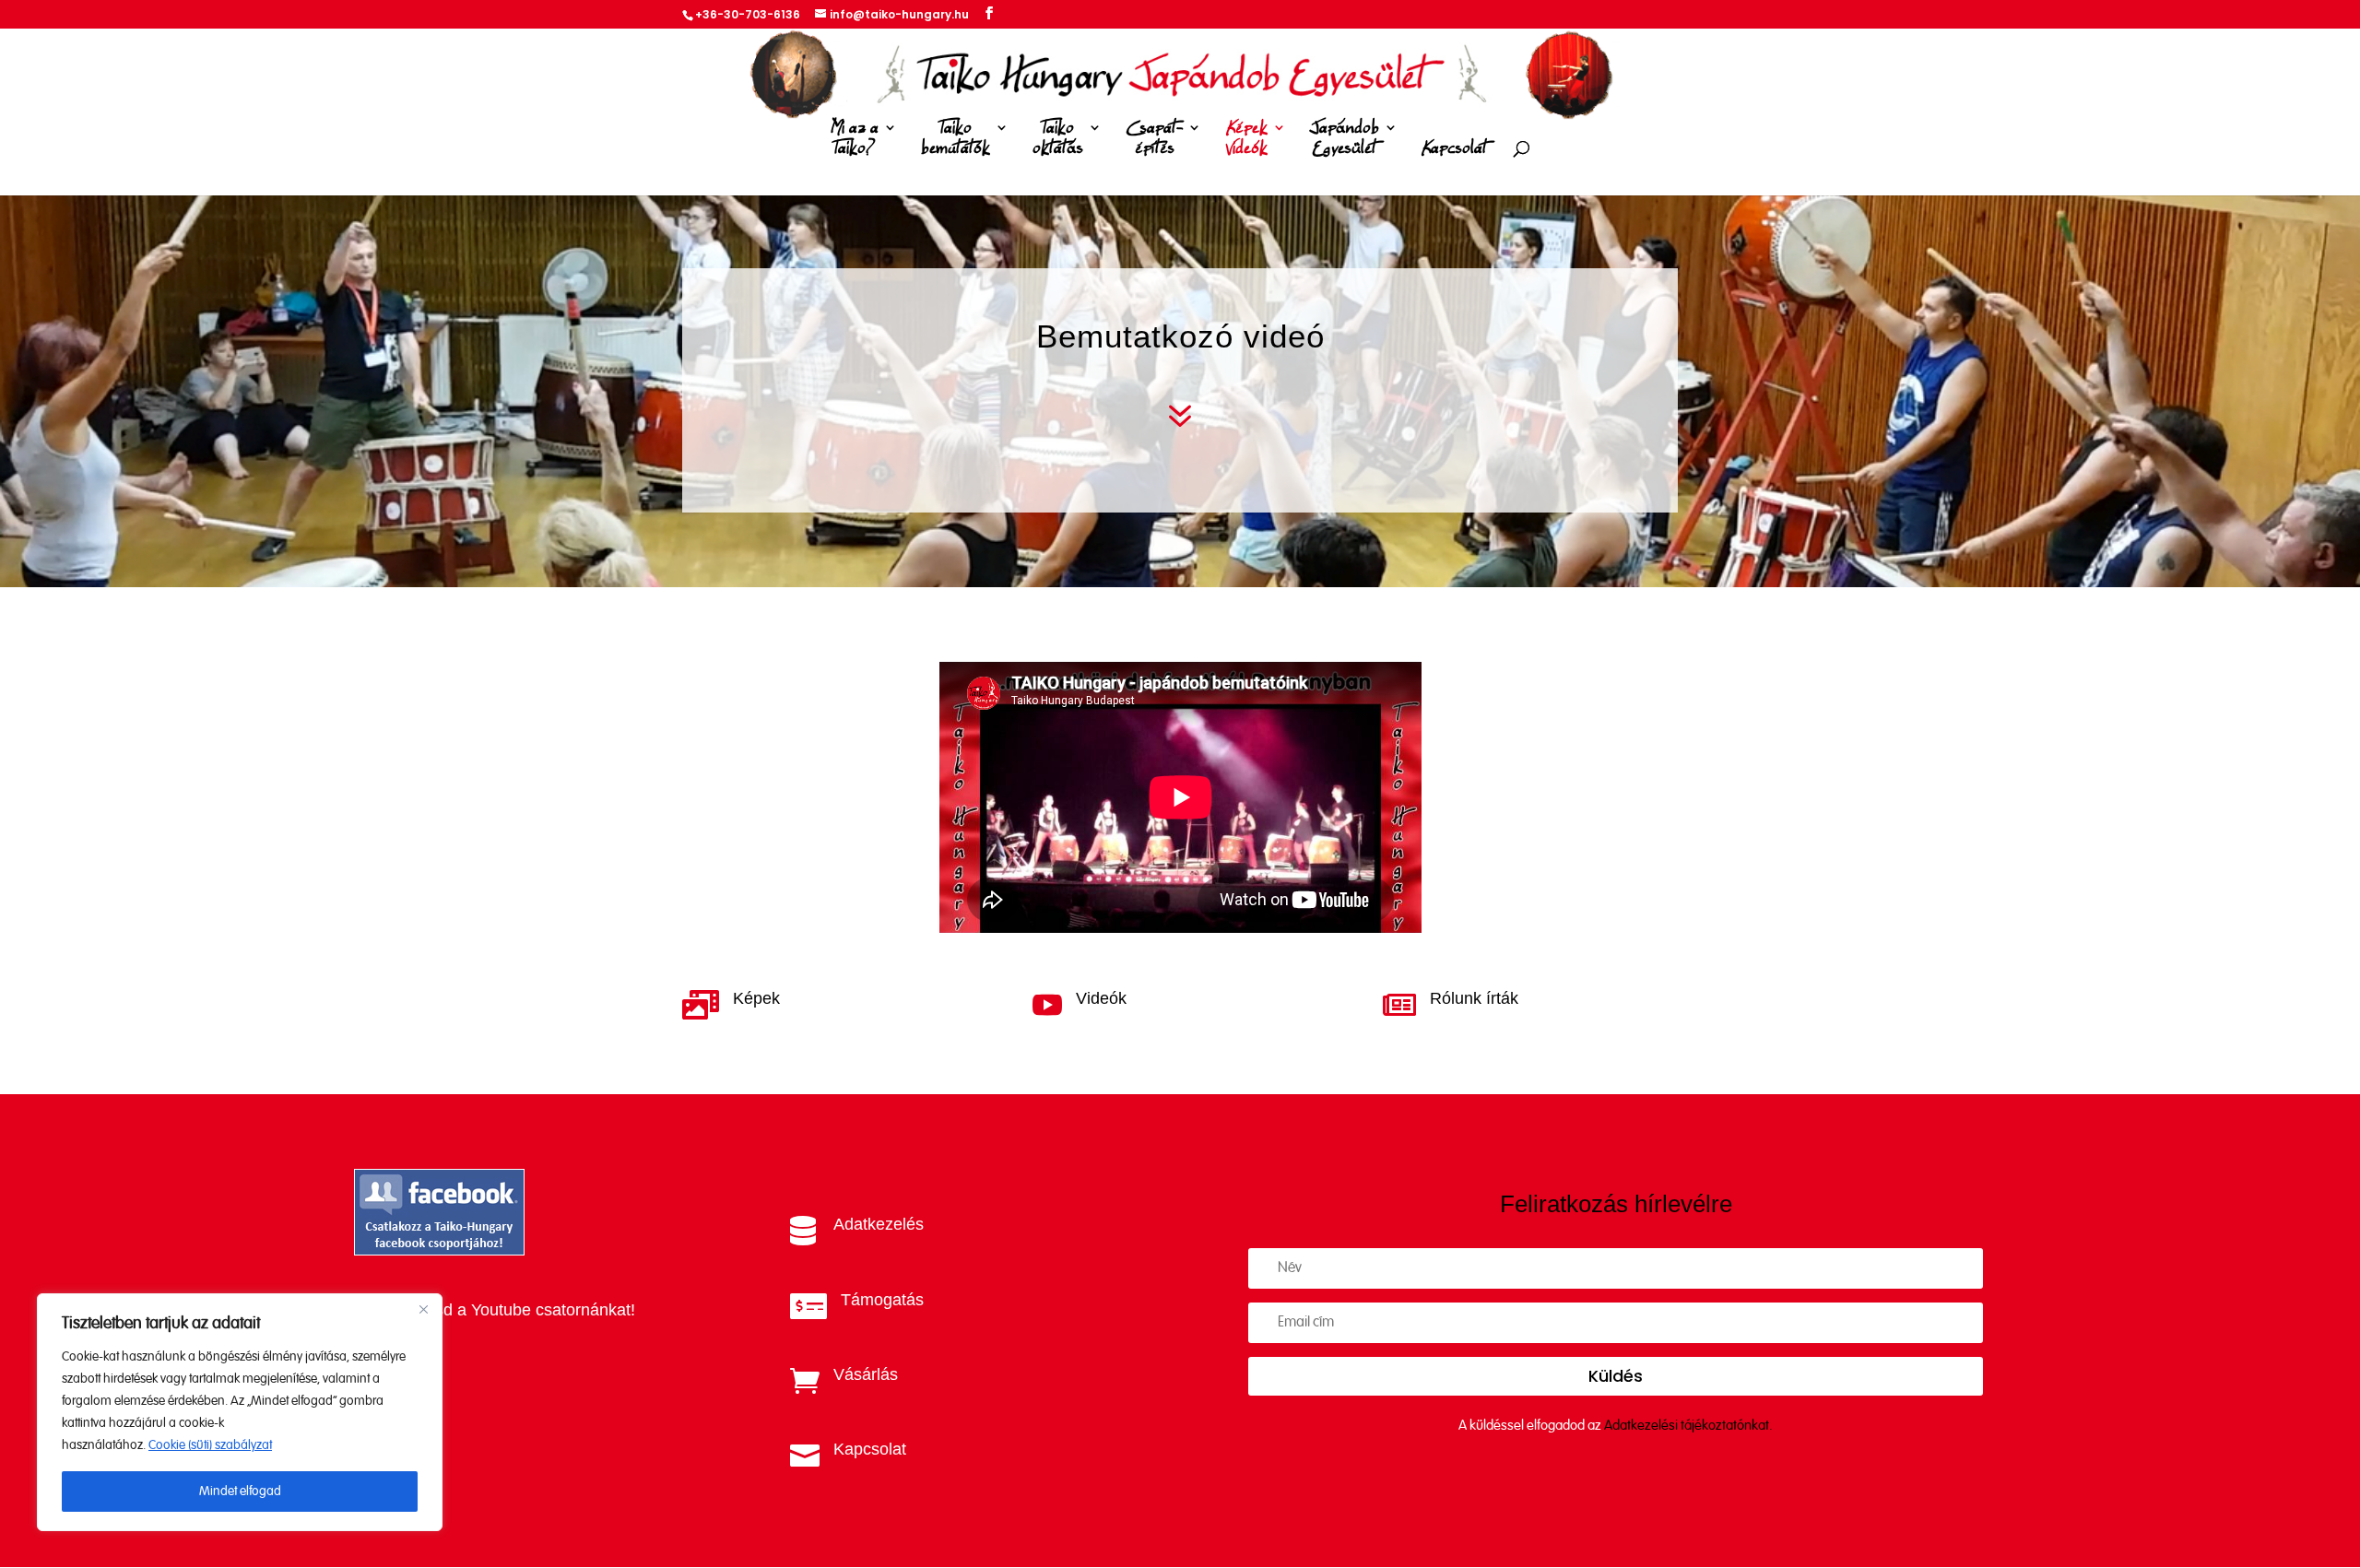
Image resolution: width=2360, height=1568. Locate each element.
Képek (1246, 139)
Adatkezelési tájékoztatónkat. (1688, 1426)
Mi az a (855, 139)
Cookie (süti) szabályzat (210, 1445)
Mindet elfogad (240, 1491)
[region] (240, 1412)
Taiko (956, 139)
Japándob (1345, 139)
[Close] (423, 1309)
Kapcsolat (1454, 149)
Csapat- (1154, 139)
